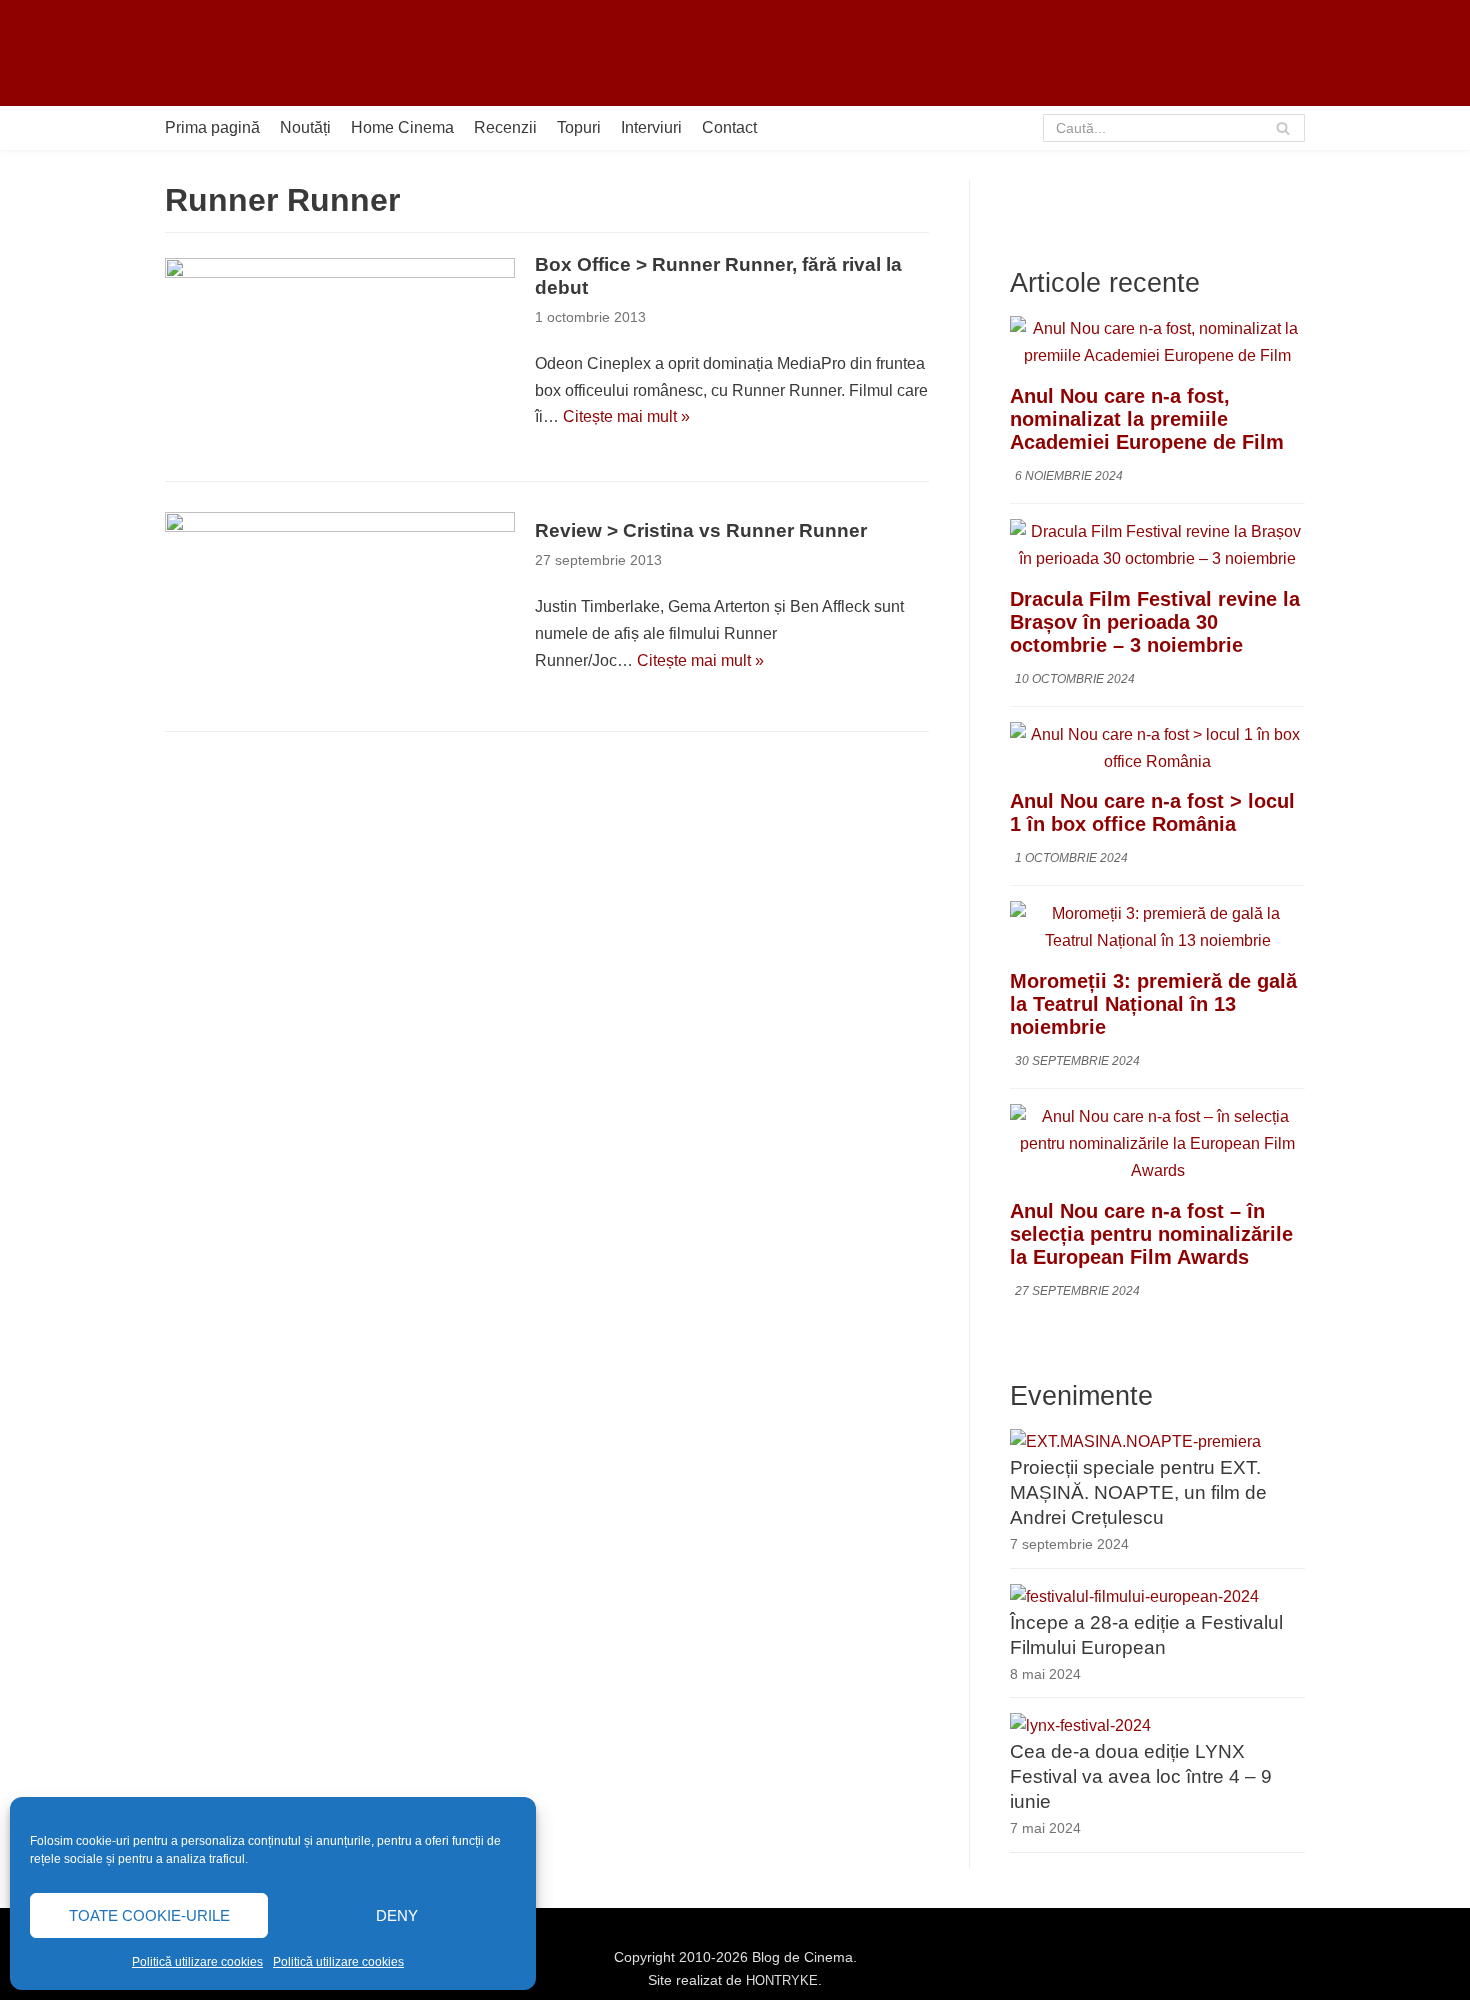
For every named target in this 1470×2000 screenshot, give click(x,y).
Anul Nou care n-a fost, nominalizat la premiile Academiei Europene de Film (1147, 419)
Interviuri (651, 127)
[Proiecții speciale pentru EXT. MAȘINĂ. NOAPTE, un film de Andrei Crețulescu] (1135, 1441)
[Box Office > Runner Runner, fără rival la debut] (340, 352)
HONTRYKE (782, 1980)
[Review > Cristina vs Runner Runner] (340, 606)
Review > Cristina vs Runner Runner (701, 530)
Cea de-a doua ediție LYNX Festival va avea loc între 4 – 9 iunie (1141, 1776)
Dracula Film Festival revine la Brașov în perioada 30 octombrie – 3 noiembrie (1155, 622)
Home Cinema (402, 127)
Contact (729, 127)
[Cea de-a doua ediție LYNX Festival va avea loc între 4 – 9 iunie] (1080, 1725)
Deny (397, 1915)
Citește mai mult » (626, 416)
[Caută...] (1174, 128)
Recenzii (505, 127)
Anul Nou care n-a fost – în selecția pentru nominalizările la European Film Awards (1151, 1234)
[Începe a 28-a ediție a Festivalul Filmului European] (1134, 1596)
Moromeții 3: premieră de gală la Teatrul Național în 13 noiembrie (1153, 1004)
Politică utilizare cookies (197, 1962)
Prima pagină (212, 127)
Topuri (579, 127)
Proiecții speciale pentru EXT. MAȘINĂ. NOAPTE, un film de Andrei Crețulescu (1138, 1492)
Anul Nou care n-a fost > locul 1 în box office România (1152, 812)
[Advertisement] (941, 53)
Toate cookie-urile (149, 1915)
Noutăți (305, 127)
